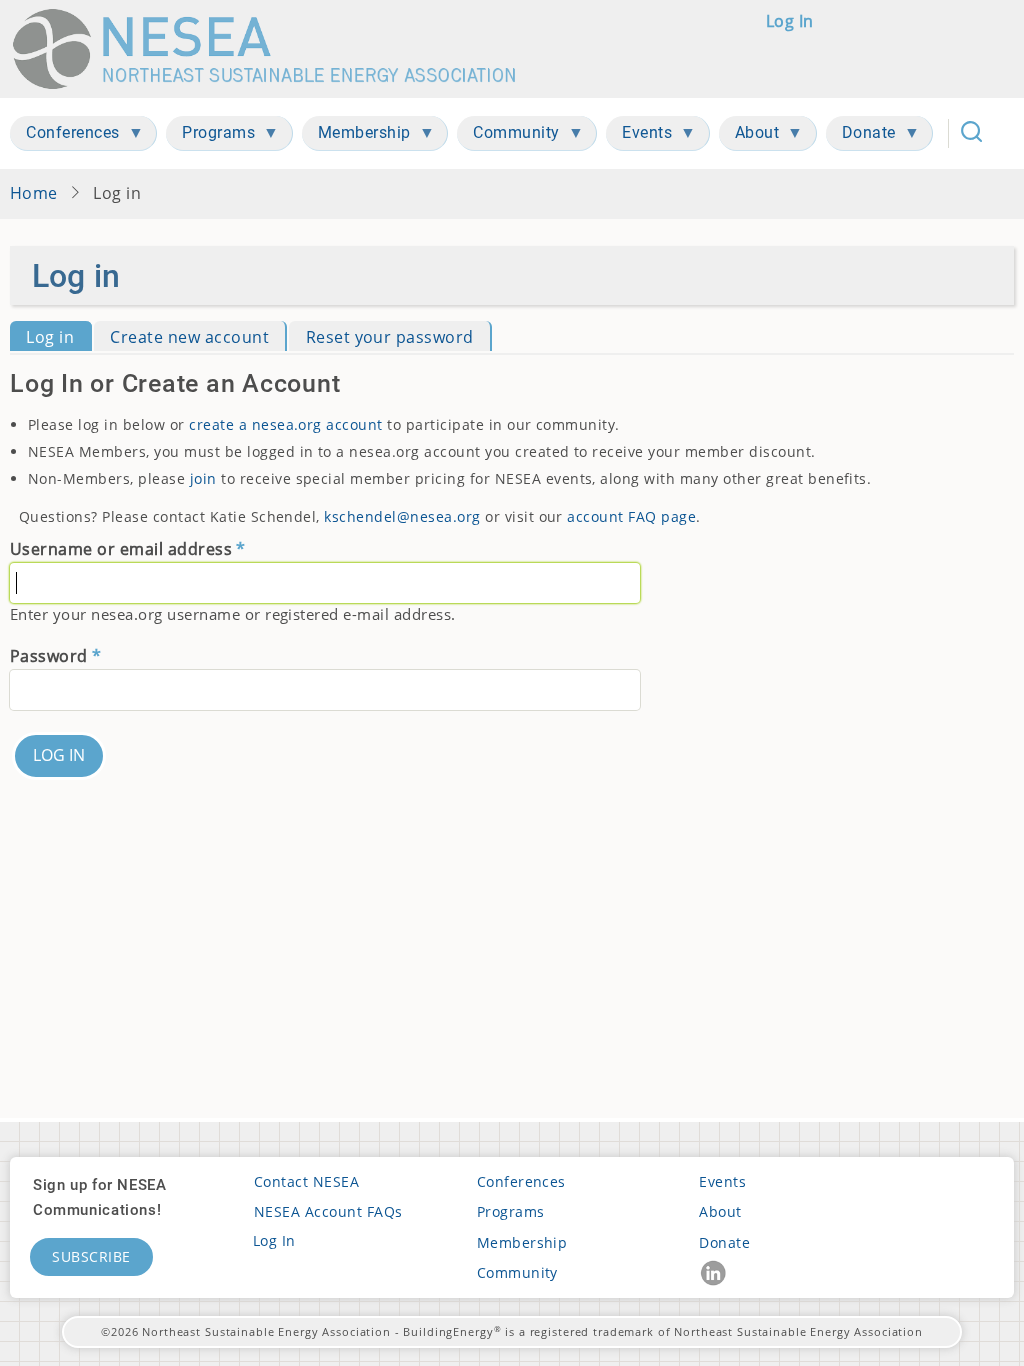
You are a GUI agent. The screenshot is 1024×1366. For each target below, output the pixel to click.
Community (517, 1272)
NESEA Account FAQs (328, 1211)
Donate (724, 1242)
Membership (522, 1242)
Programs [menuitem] (210, 136)
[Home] (273, 49)
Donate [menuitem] (861, 136)
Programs (511, 1211)
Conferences (521, 1181)
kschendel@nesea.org (402, 516)
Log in (790, 21)
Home (34, 193)
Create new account (189, 337)
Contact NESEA (306, 1181)
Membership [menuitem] (356, 136)
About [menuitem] (749, 136)
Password (49, 656)
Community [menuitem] (508, 136)
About (720, 1211)
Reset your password (390, 337)
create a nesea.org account (286, 424)
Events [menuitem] (639, 136)
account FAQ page (631, 516)
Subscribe (91, 1256)
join (203, 478)
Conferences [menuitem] (65, 136)
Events (722, 1181)
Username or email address (121, 549)
